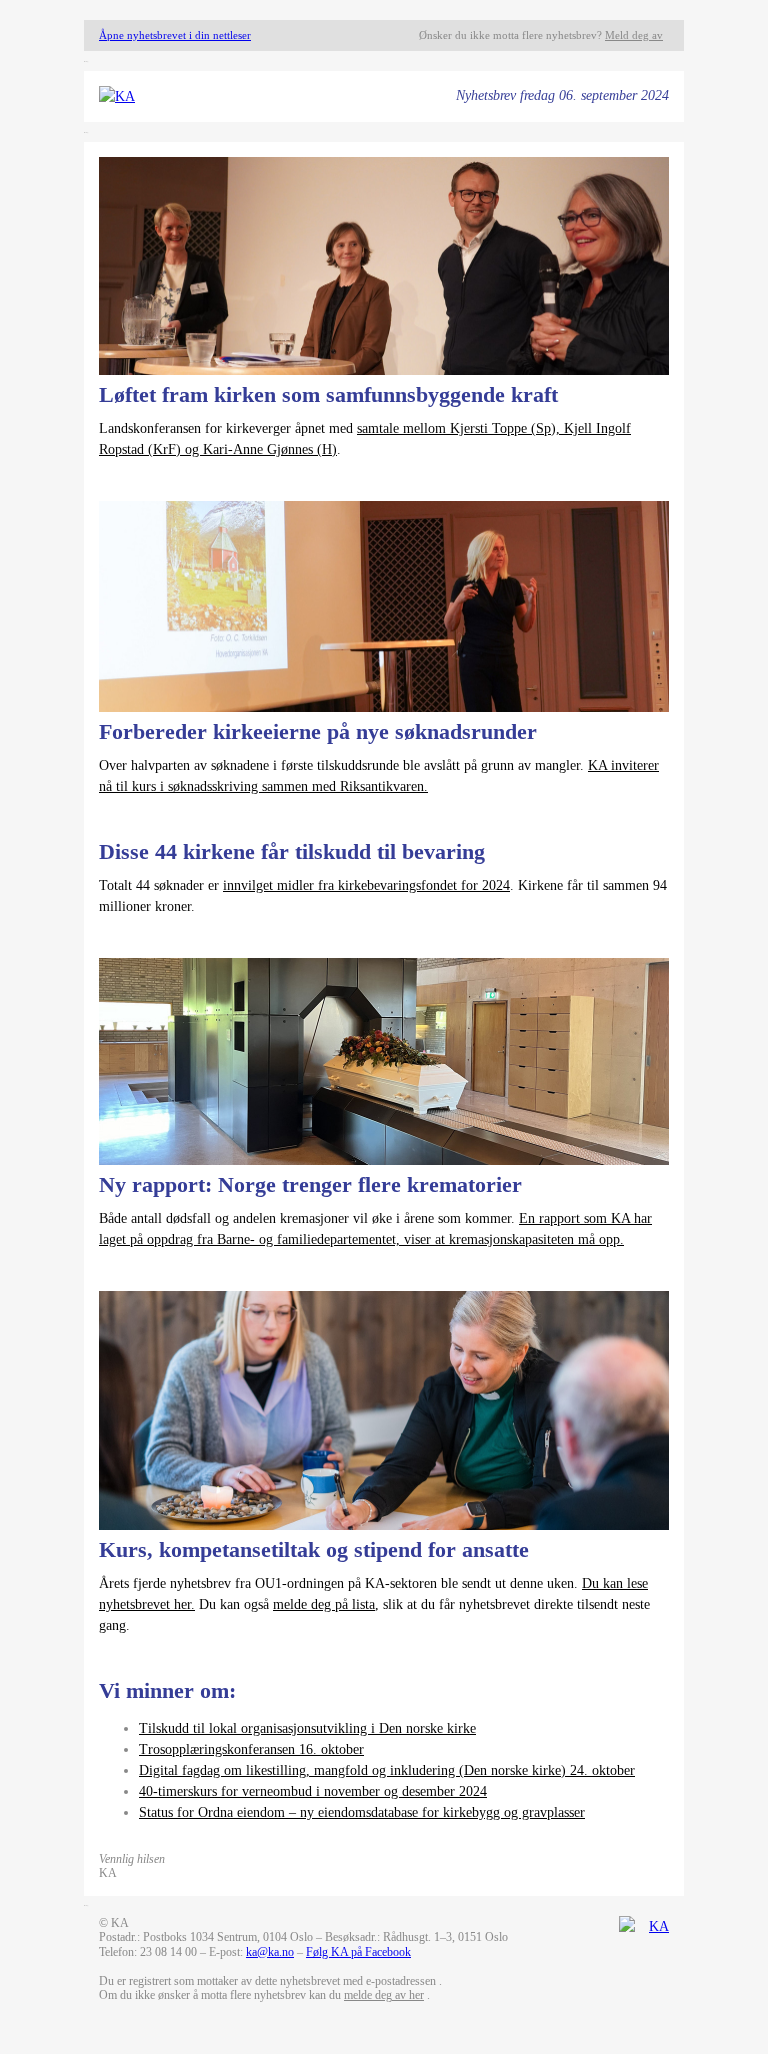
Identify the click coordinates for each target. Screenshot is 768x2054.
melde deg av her (384, 1995)
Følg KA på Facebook (358, 1952)
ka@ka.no (270, 1952)
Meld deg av (634, 35)
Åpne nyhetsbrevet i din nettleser (175, 35)
